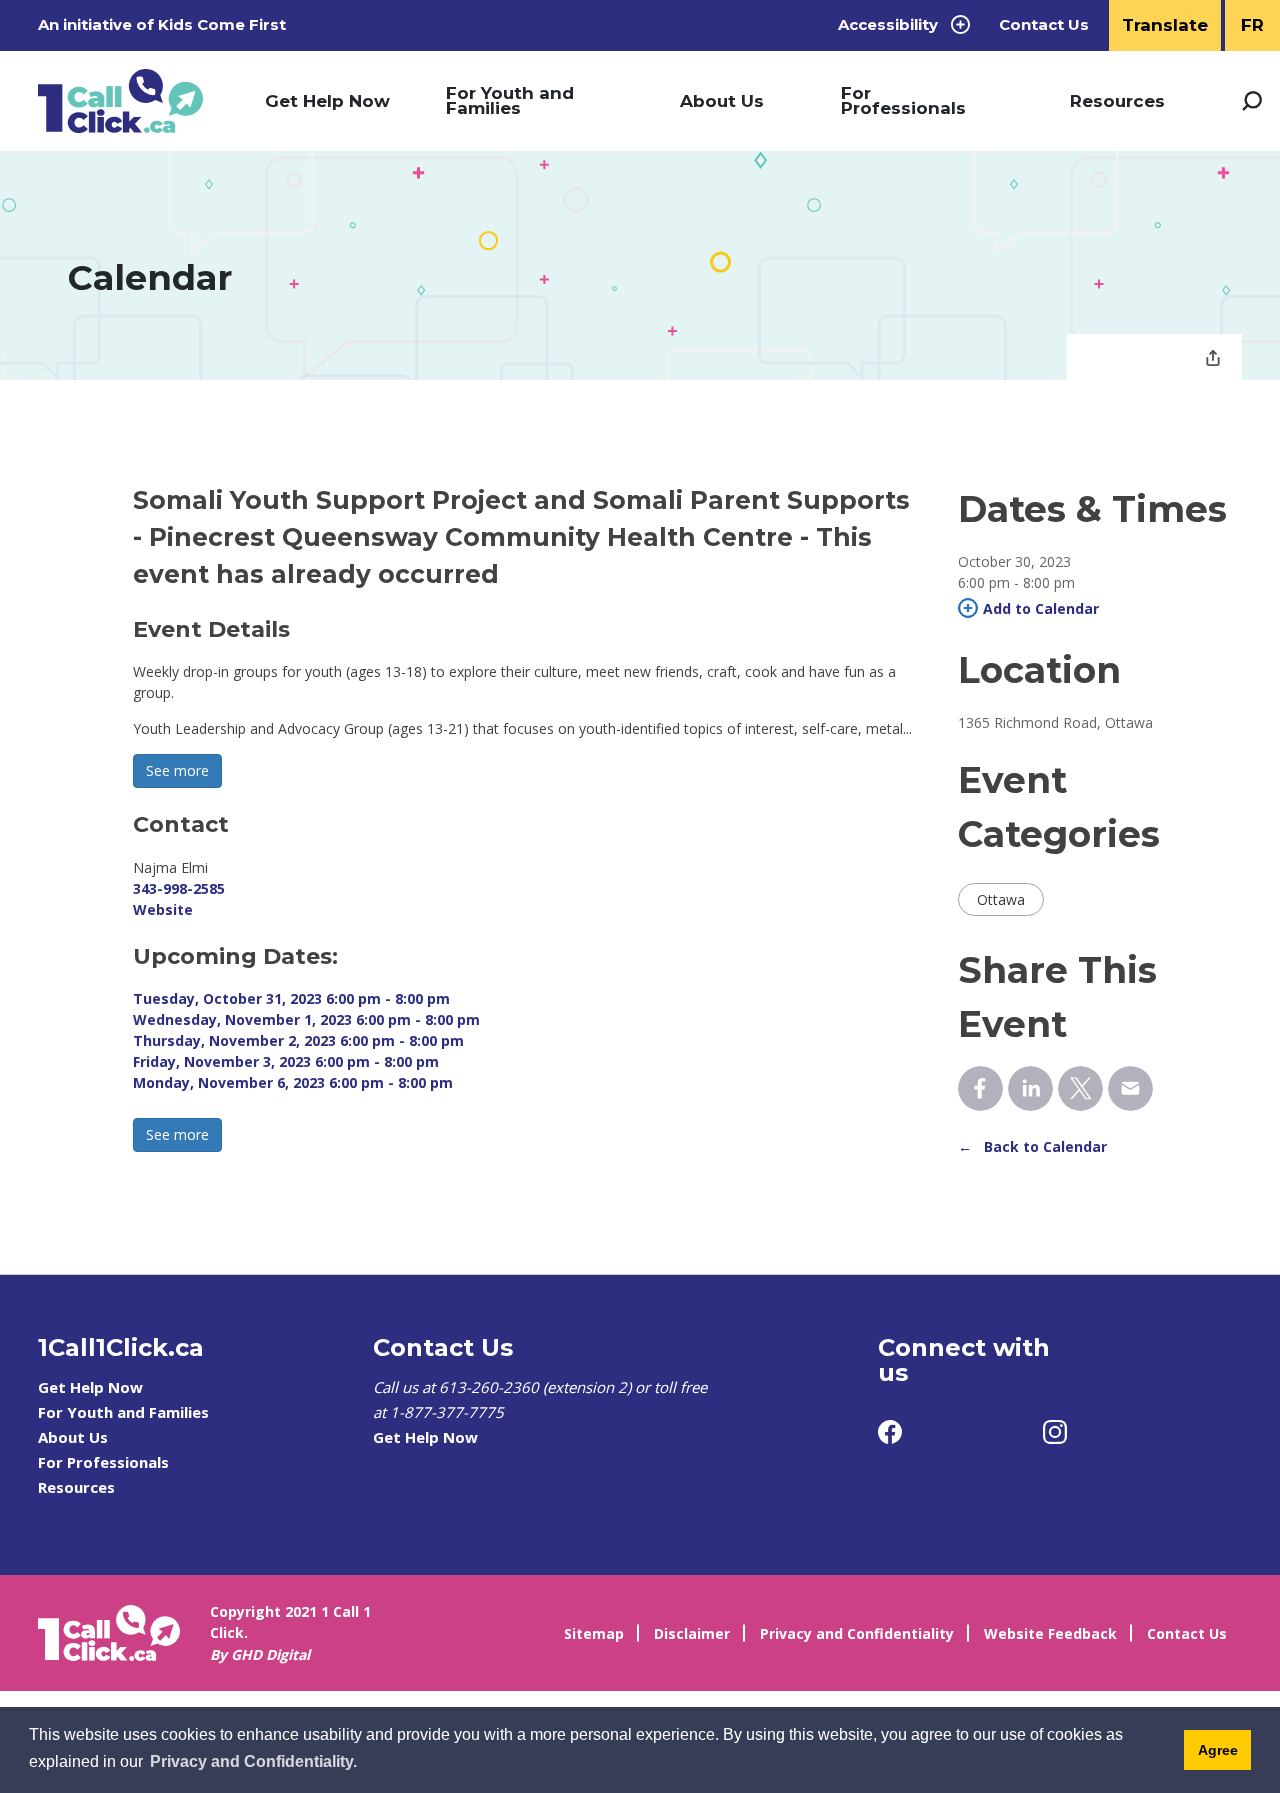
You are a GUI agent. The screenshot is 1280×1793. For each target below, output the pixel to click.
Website (163, 909)
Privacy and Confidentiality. (253, 1761)
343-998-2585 (179, 888)
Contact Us (1044, 25)
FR (1252, 25)
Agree (1218, 1750)
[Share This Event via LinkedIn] (1030, 1088)
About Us (722, 101)
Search (1252, 101)
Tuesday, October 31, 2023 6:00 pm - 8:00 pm (291, 998)
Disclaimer (692, 1633)
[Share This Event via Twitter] (1080, 1088)
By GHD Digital (260, 1654)
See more (177, 770)
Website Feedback (1050, 1633)
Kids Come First (224, 24)
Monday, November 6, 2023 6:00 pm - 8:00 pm (293, 1082)
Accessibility (888, 24)
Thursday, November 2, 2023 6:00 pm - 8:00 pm (298, 1040)
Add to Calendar (1041, 608)
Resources (1117, 101)
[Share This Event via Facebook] (980, 1088)
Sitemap (594, 1633)
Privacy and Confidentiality (857, 1633)
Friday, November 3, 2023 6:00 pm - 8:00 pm (286, 1061)
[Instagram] (1055, 1432)
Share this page (1213, 360)
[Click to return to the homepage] (120, 101)
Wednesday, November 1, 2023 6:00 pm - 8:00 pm (306, 1019)
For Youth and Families (510, 100)
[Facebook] (890, 1432)
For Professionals (903, 100)
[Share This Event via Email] (1130, 1088)
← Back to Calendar (1032, 1146)
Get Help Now (327, 101)
